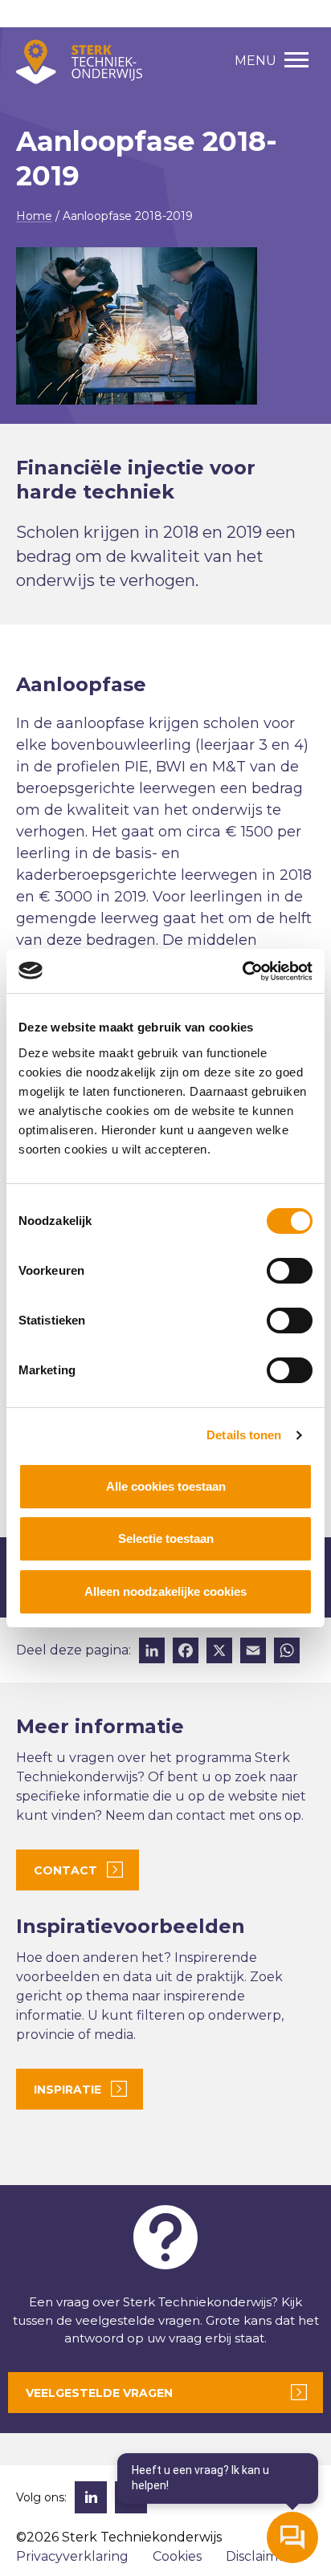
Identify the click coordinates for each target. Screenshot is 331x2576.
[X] (219, 1652)
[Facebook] (186, 1652)
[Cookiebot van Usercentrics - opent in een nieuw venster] (242, 971)
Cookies (177, 2556)
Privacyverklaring (72, 2556)
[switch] (290, 1271)
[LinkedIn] (152, 1652)
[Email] (253, 1652)
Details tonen (244, 1435)
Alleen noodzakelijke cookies (165, 1591)
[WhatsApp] (287, 1652)
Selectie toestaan (166, 1538)
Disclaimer (259, 2556)
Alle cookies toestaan (166, 1486)
